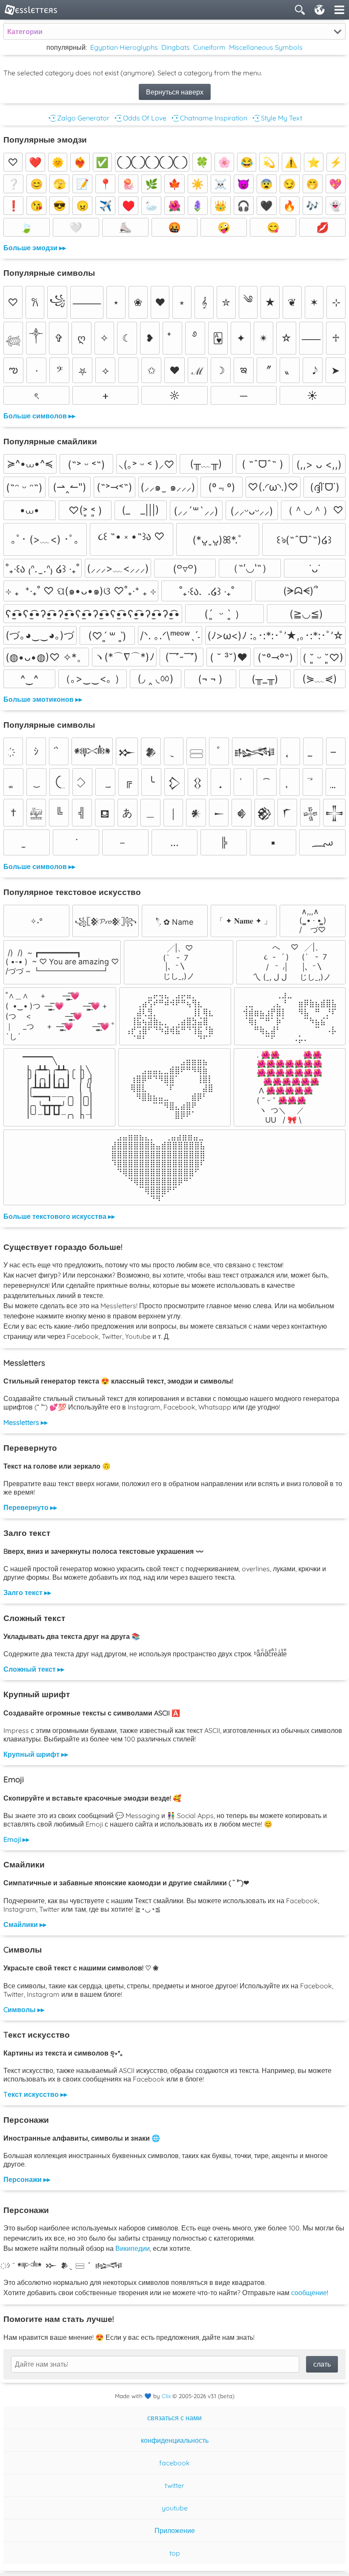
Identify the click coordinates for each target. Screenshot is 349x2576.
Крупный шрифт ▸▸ (36, 1754)
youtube (175, 2508)
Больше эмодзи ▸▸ (35, 248)
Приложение (175, 2530)
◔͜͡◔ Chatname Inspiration (209, 118)
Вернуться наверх (175, 92)
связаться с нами (174, 2418)
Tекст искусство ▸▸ (35, 2094)
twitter (174, 2485)
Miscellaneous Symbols (266, 47)
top (175, 2553)
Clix (166, 2396)
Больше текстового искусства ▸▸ (59, 1216)
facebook (174, 2463)
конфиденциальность (175, 2440)
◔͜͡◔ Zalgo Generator (78, 118)
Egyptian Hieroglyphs (124, 47)
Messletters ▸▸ (26, 1422)
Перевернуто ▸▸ (30, 1507)
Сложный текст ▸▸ (34, 1669)
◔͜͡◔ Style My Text (276, 118)
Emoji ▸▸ (16, 1839)
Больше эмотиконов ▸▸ (43, 699)
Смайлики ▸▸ (25, 1924)
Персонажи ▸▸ (27, 2179)
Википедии (133, 2248)
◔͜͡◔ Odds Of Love (140, 118)
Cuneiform (209, 47)
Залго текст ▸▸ (27, 1592)
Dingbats (176, 47)
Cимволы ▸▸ (24, 2010)
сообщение (309, 2293)
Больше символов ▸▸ (39, 416)
